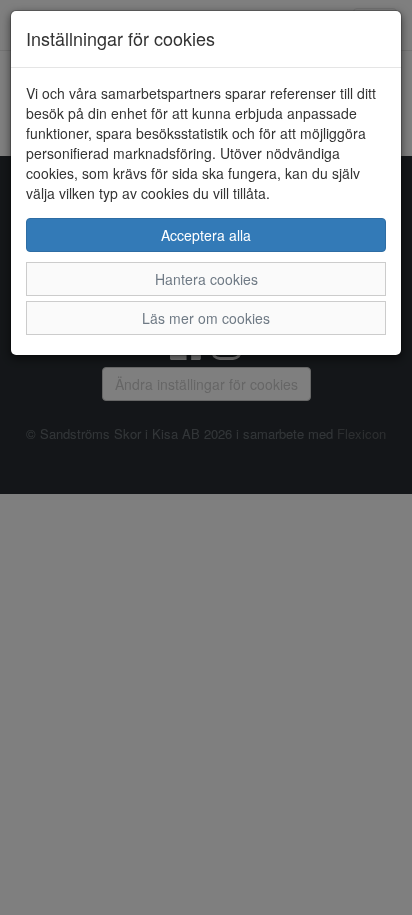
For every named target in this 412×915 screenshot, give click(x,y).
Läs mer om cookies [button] (206, 318)
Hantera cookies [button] (206, 279)
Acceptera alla (206, 235)
